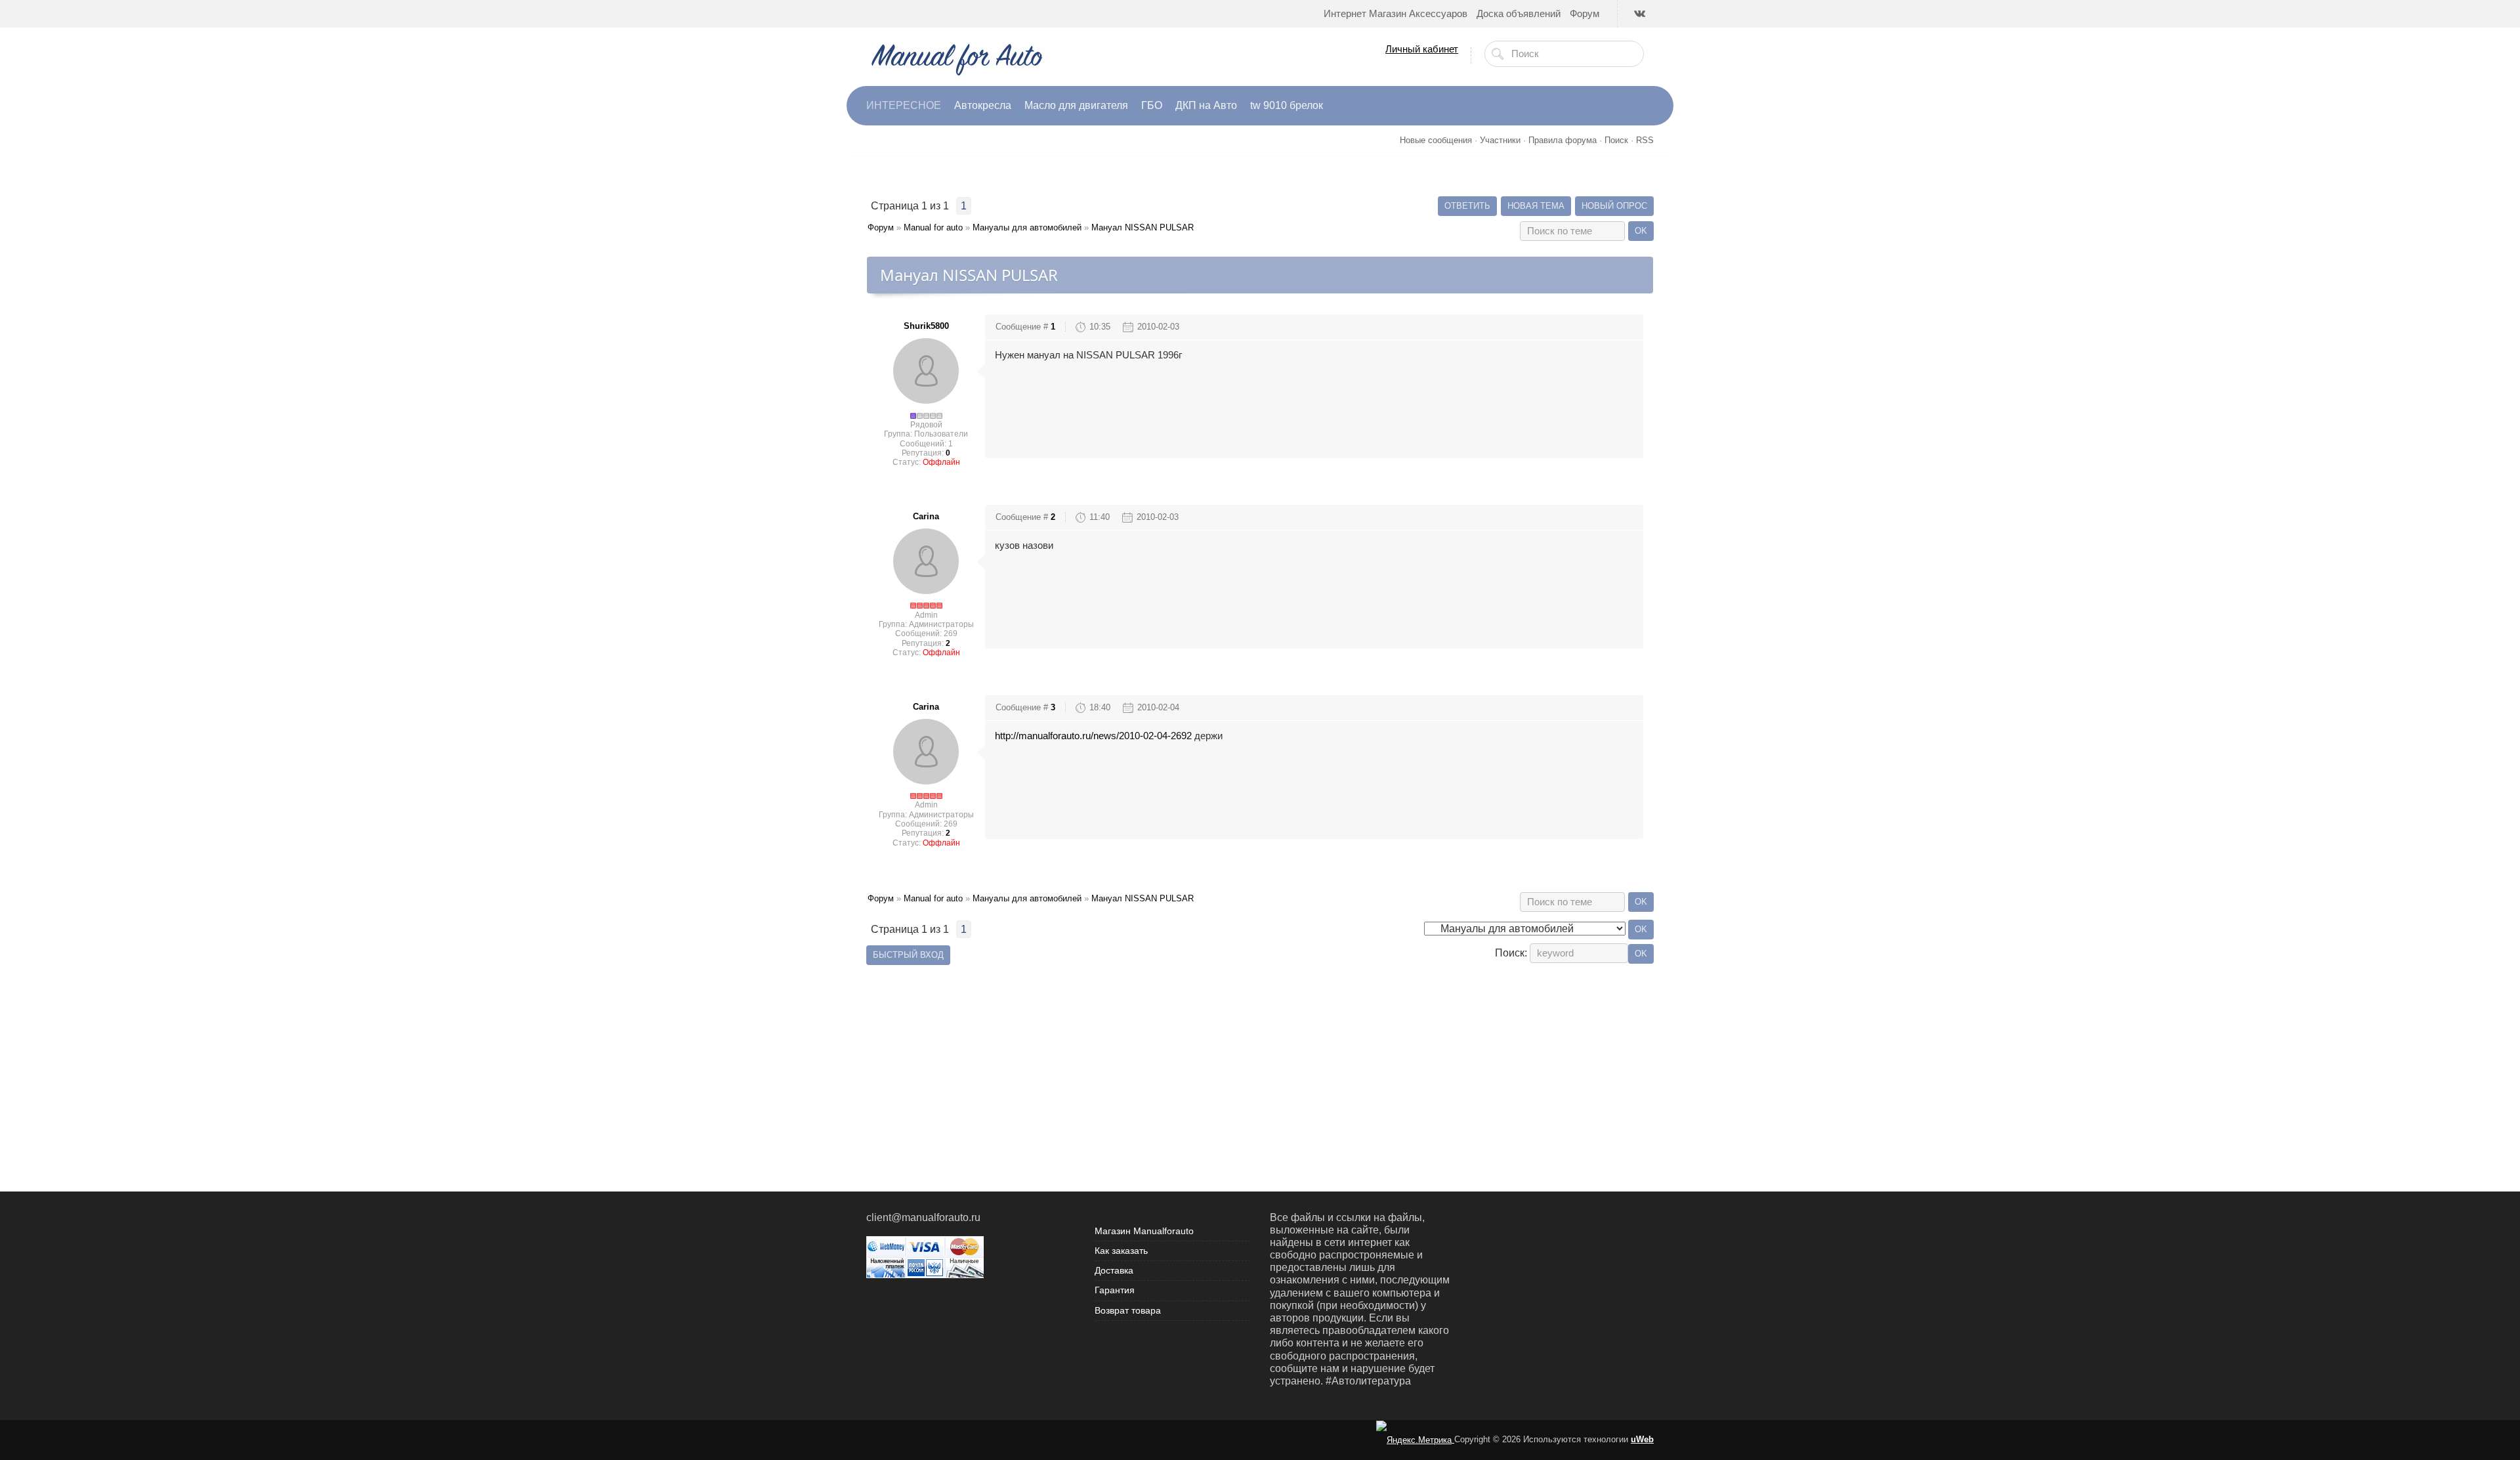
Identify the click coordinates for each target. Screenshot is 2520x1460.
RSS (1645, 140)
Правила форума (1563, 140)
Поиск (1616, 140)
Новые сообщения (1436, 140)
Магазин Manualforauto (1144, 1231)
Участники (1500, 140)
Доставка (1114, 1270)
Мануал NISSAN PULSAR (1143, 227)
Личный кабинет (1422, 49)
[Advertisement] (1260, 1060)
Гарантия (1115, 1290)
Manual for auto (933, 227)
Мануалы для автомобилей (1027, 227)
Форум (881, 227)
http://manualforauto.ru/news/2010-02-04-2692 (1093, 736)
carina (926, 516)
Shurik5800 (926, 326)
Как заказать (1121, 1251)
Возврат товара (1128, 1310)
